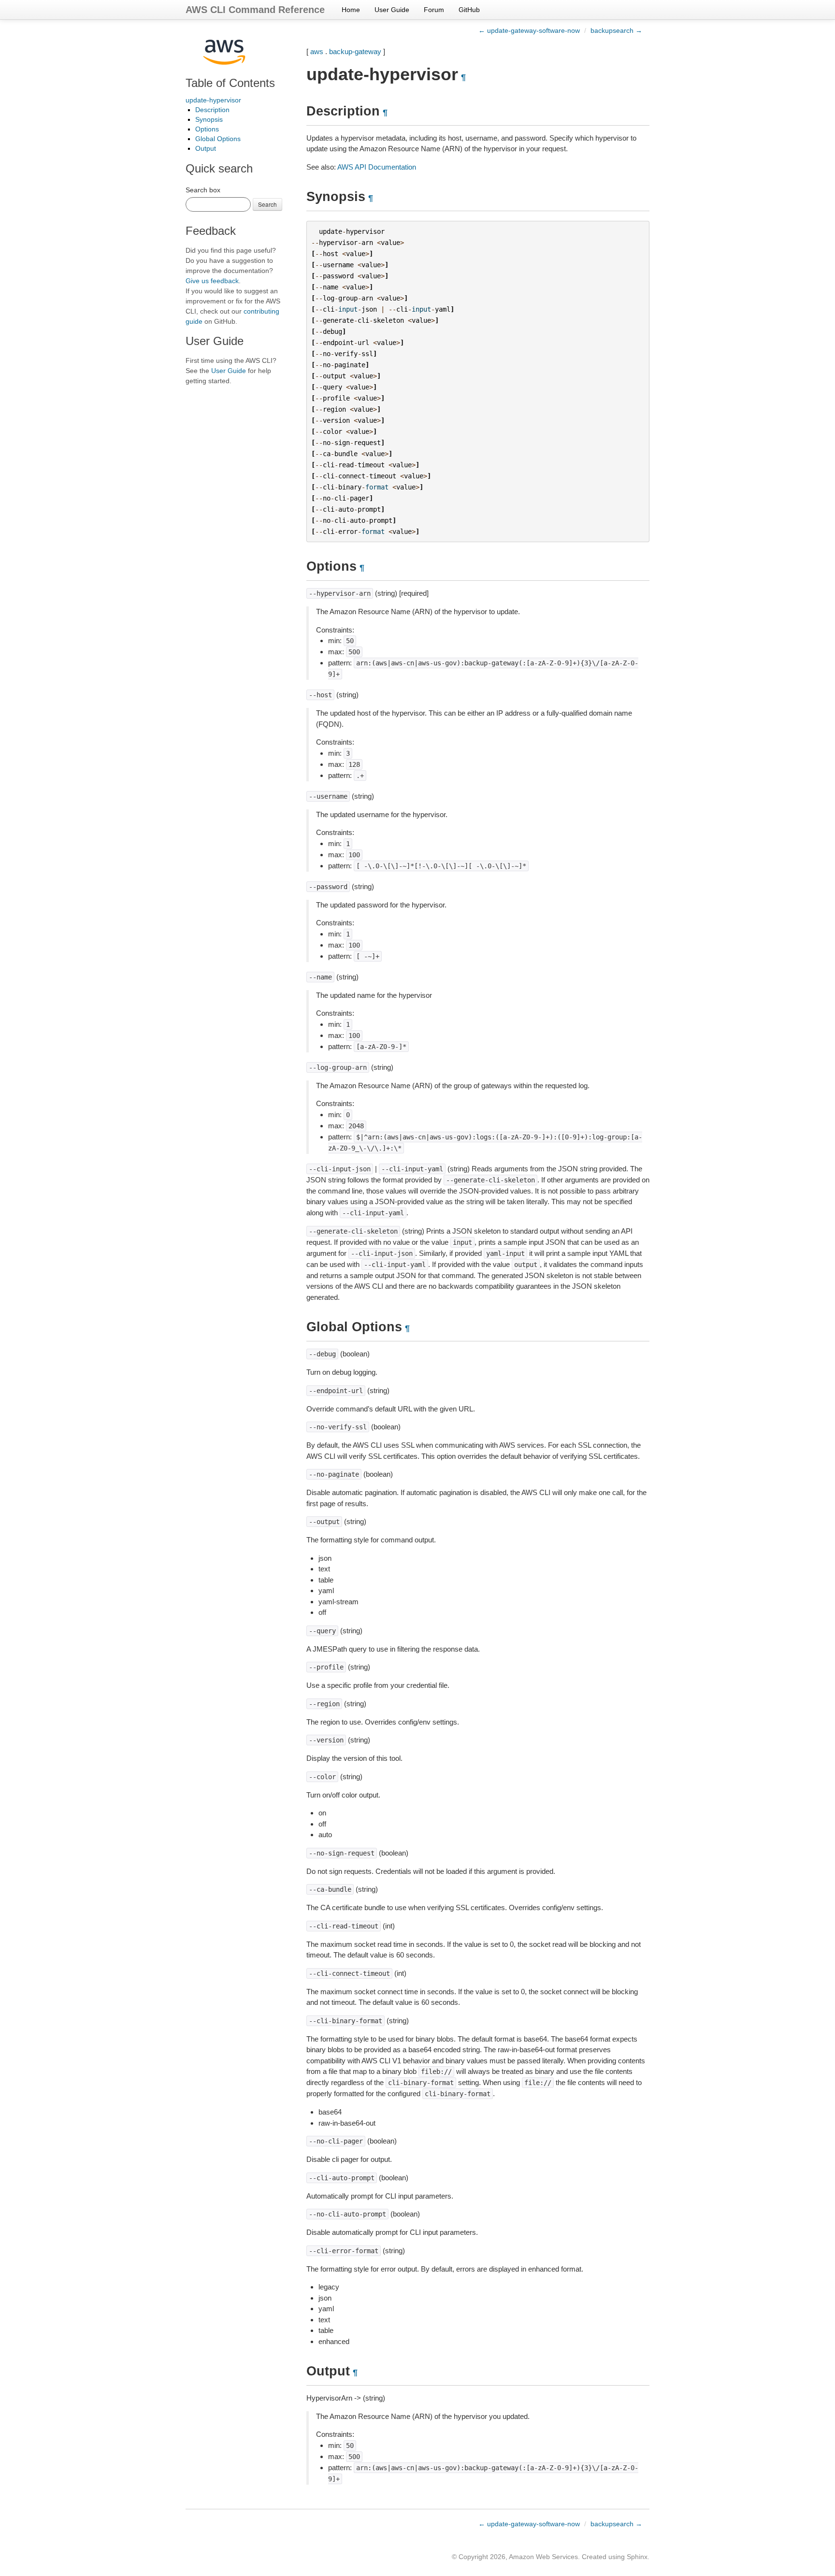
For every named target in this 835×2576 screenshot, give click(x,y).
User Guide (392, 10)
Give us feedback (212, 281)
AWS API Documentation (377, 167)
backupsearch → (616, 30)
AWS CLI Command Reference (255, 10)
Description (212, 110)
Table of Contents (230, 83)
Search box (203, 190)
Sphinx (637, 2557)
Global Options (218, 139)
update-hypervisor (213, 100)
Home (351, 10)
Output (206, 148)
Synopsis (209, 119)
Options (207, 129)
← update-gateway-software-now (529, 30)
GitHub (469, 10)
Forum (434, 10)
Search (267, 204)
